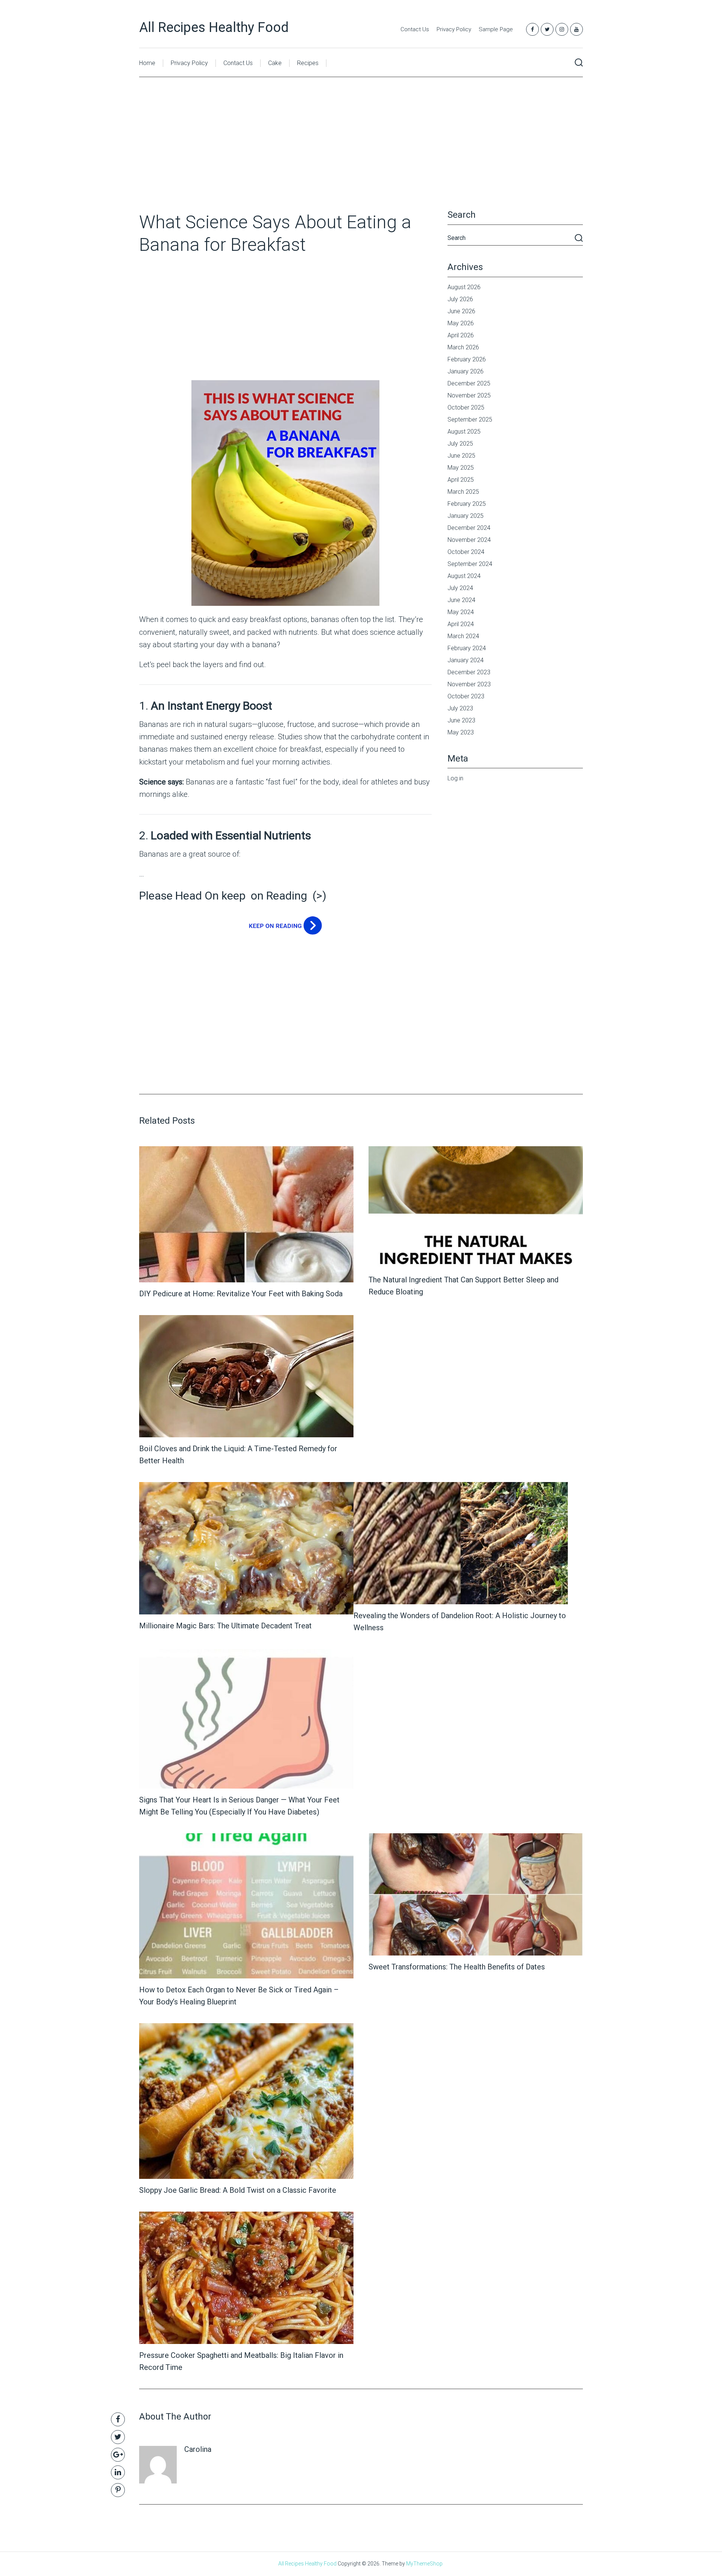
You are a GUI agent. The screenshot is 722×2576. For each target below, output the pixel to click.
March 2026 (463, 347)
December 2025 (469, 383)
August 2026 (464, 287)
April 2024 (461, 624)
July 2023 (460, 708)
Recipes (308, 63)
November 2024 (469, 540)
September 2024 (470, 564)
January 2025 (466, 516)
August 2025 (464, 432)
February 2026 (467, 359)
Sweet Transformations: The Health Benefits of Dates (457, 1967)
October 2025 (466, 407)
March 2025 (463, 492)
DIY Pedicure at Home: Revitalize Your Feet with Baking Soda (241, 1294)
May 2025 (461, 468)
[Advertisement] (361, 155)
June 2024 (461, 600)
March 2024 (463, 636)
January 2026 (466, 371)
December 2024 (469, 528)
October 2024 (466, 552)
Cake (275, 63)
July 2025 (460, 444)
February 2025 (467, 504)
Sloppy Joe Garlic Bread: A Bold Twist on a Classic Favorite (238, 2190)
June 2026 (461, 311)
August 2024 (464, 576)
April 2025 (461, 480)
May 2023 (461, 732)
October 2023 (466, 696)
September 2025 (470, 419)
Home (147, 63)
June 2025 (461, 456)
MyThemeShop (424, 2564)
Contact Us (415, 29)
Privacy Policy (454, 29)
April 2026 (461, 335)
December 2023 (469, 672)
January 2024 (466, 660)
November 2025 (469, 395)
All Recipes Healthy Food (214, 27)
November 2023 (469, 684)
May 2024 (461, 612)
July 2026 (460, 299)
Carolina (198, 2449)
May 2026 (461, 323)
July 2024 (460, 588)
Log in (455, 778)
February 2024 (467, 648)
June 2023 (461, 720)
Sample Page (496, 29)
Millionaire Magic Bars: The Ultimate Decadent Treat (225, 1626)
